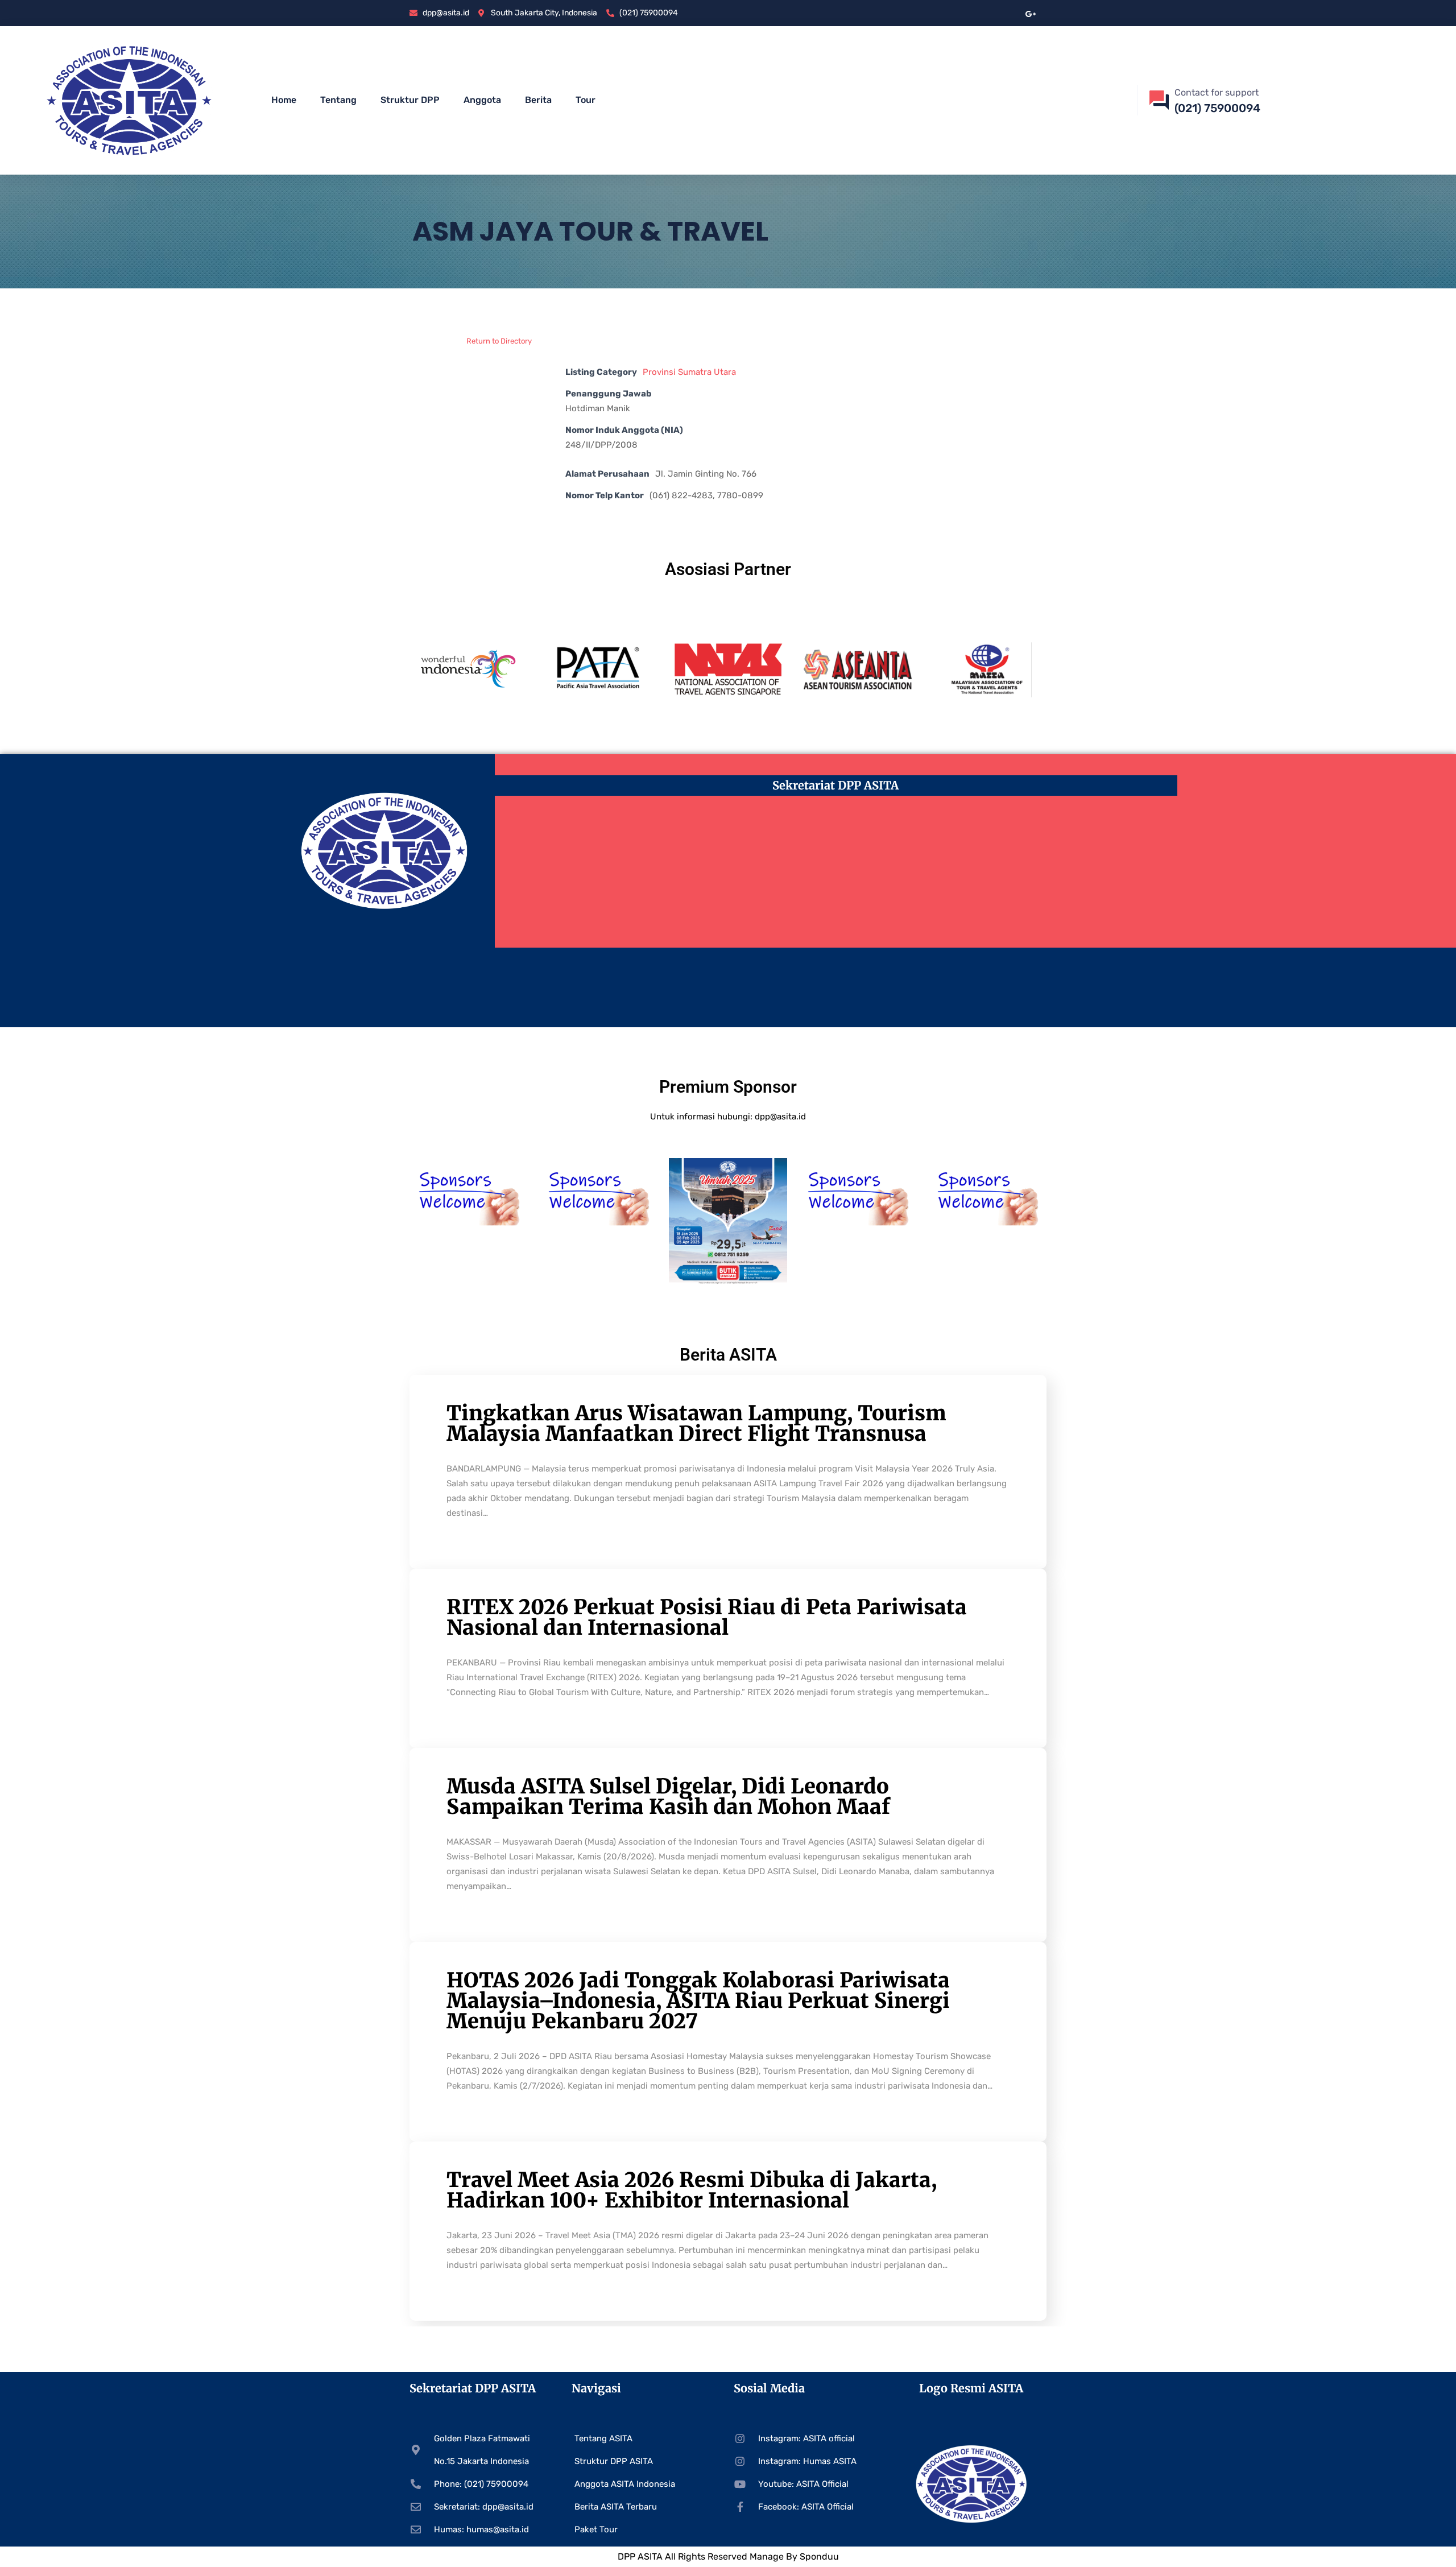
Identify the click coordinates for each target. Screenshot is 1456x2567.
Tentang (338, 100)
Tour (586, 100)
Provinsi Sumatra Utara (689, 372)
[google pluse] (1031, 13)
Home (284, 100)
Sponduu (819, 2556)
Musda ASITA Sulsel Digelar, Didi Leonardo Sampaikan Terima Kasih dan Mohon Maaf (668, 1797)
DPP (628, 2556)
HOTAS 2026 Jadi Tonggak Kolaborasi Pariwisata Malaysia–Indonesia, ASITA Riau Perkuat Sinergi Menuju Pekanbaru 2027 (698, 2001)
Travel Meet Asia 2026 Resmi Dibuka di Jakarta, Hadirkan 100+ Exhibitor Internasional (692, 2190)
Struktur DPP (410, 100)
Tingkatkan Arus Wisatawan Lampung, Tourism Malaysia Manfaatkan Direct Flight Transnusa (696, 1423)
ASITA (650, 2556)
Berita (538, 100)
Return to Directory (499, 341)
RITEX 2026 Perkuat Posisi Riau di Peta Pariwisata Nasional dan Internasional (707, 1617)
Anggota (482, 100)
